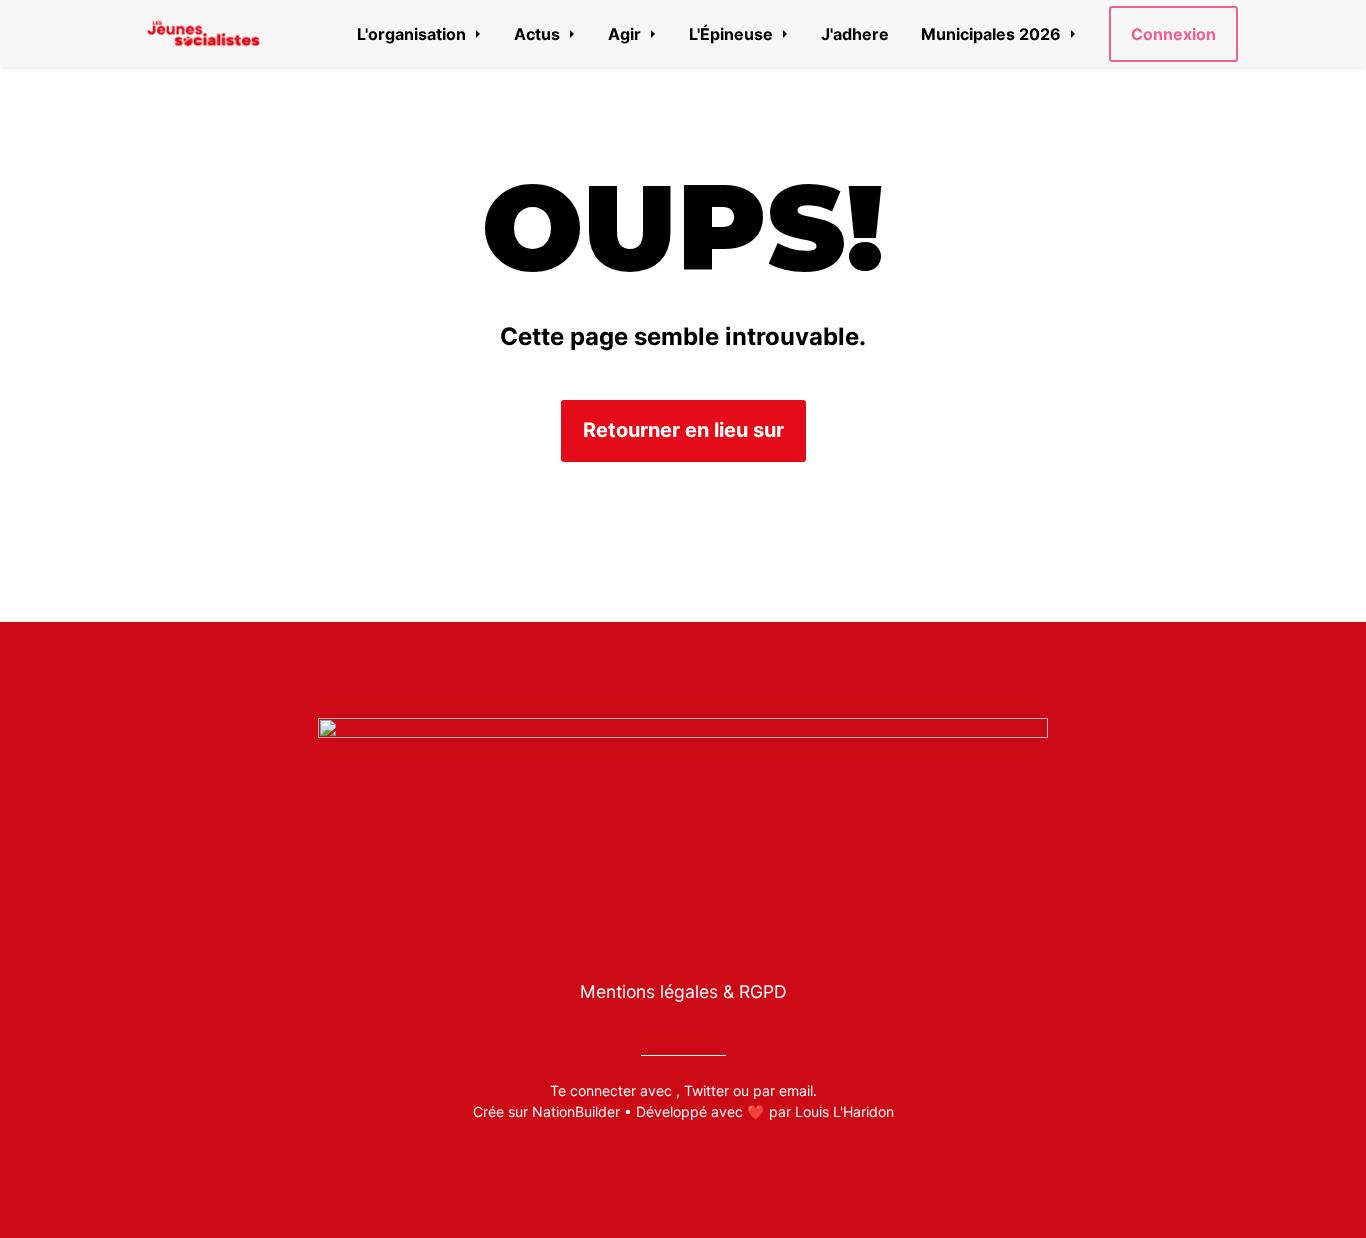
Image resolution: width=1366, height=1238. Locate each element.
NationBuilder (576, 1111)
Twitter (706, 1090)
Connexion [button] (1173, 34)
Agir (626, 34)
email (796, 1090)
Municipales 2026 (993, 34)
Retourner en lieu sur (683, 430)
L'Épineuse (733, 34)
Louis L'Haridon (844, 1111)
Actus (539, 34)
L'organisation (413, 34)
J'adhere (855, 34)
